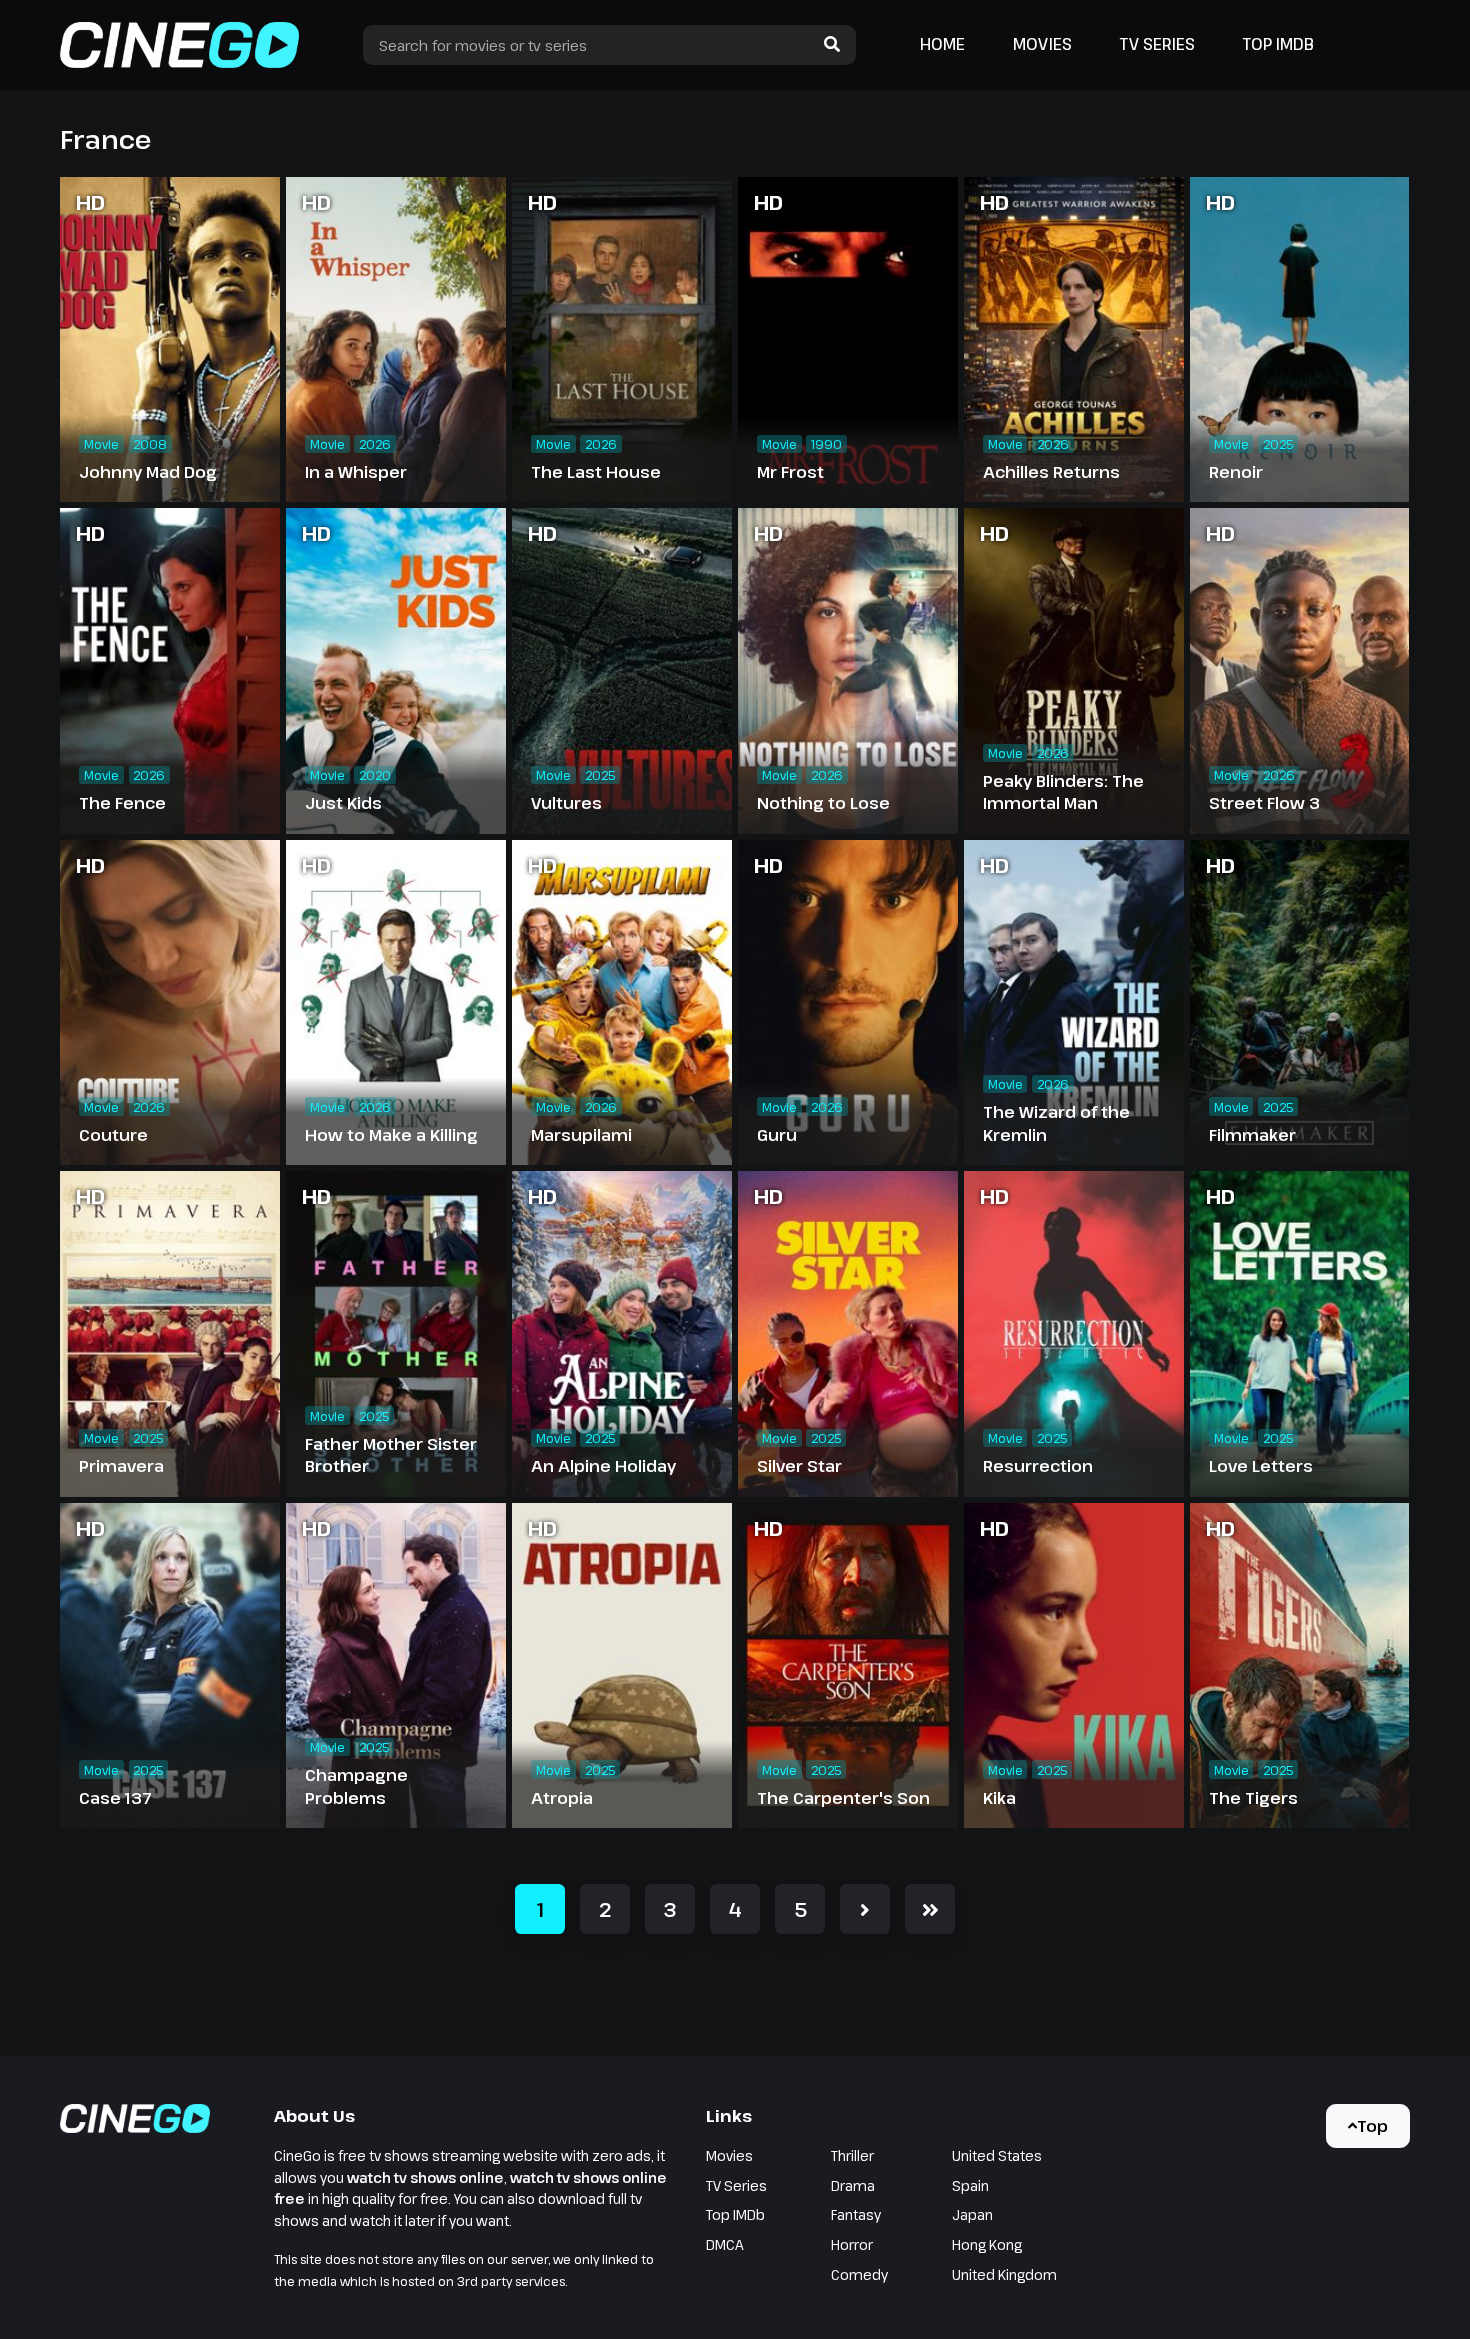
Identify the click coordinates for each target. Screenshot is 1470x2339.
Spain (970, 2185)
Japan (972, 2214)
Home (942, 44)
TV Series (1157, 44)
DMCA (725, 2244)
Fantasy (856, 2214)
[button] (865, 1909)
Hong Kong (987, 2244)
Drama (853, 2185)
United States (997, 2155)
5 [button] (800, 1909)
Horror (852, 2244)
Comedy (859, 2274)
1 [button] (540, 1909)
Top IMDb (1278, 44)
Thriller (852, 2155)
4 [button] (735, 1909)
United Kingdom (1004, 2274)
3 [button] (670, 1909)
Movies (1042, 44)
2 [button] (605, 1909)
